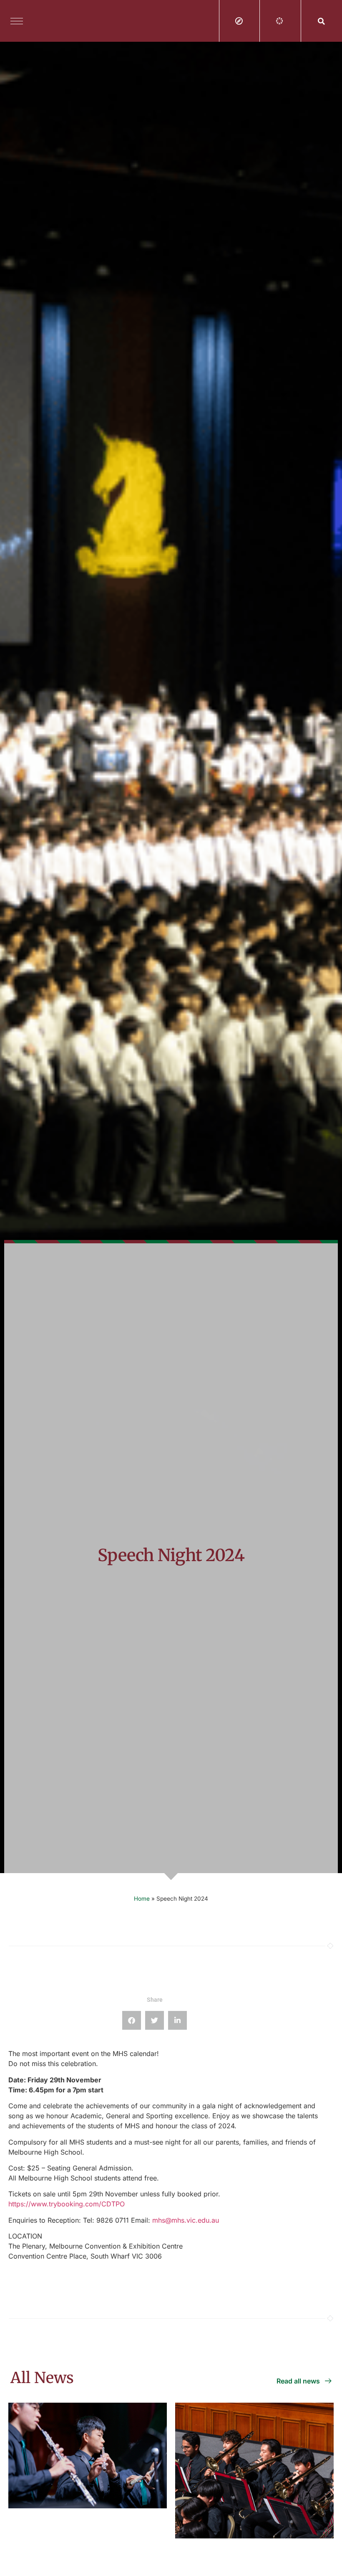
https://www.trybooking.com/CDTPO (67, 2204)
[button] (322, 21)
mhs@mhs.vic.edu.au (186, 2220)
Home (142, 1899)
